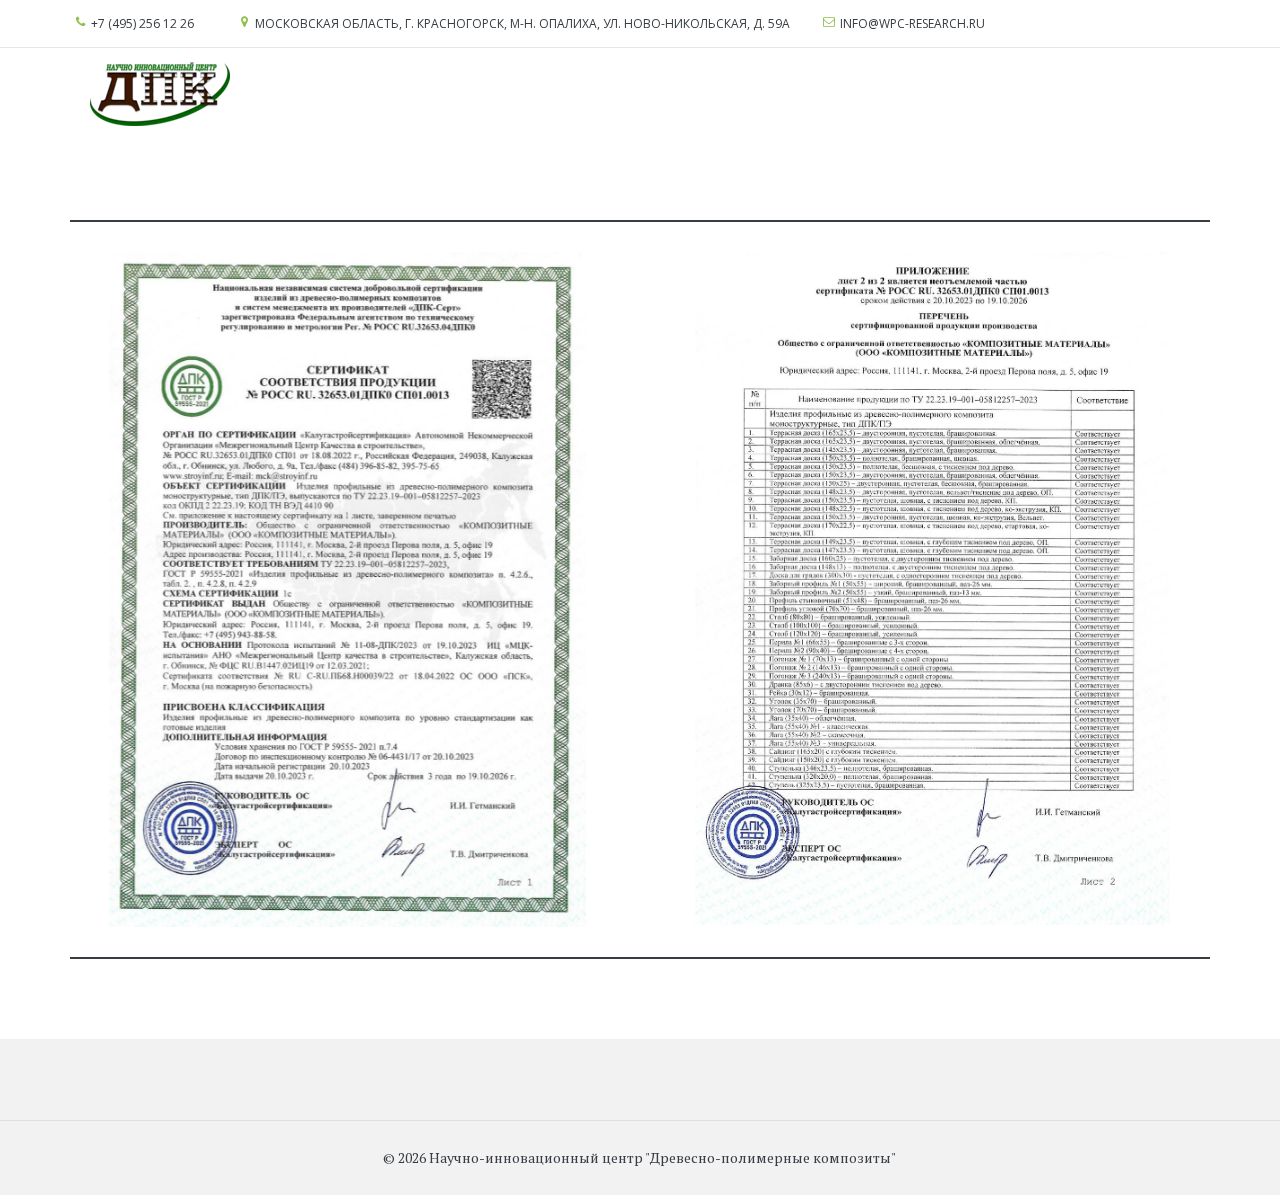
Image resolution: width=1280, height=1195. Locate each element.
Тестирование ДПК (542, 94)
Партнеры (898, 94)
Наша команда (703, 94)
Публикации (1093, 94)
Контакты (991, 94)
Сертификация (381, 94)
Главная (198, 94)
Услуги (270, 94)
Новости (810, 94)
